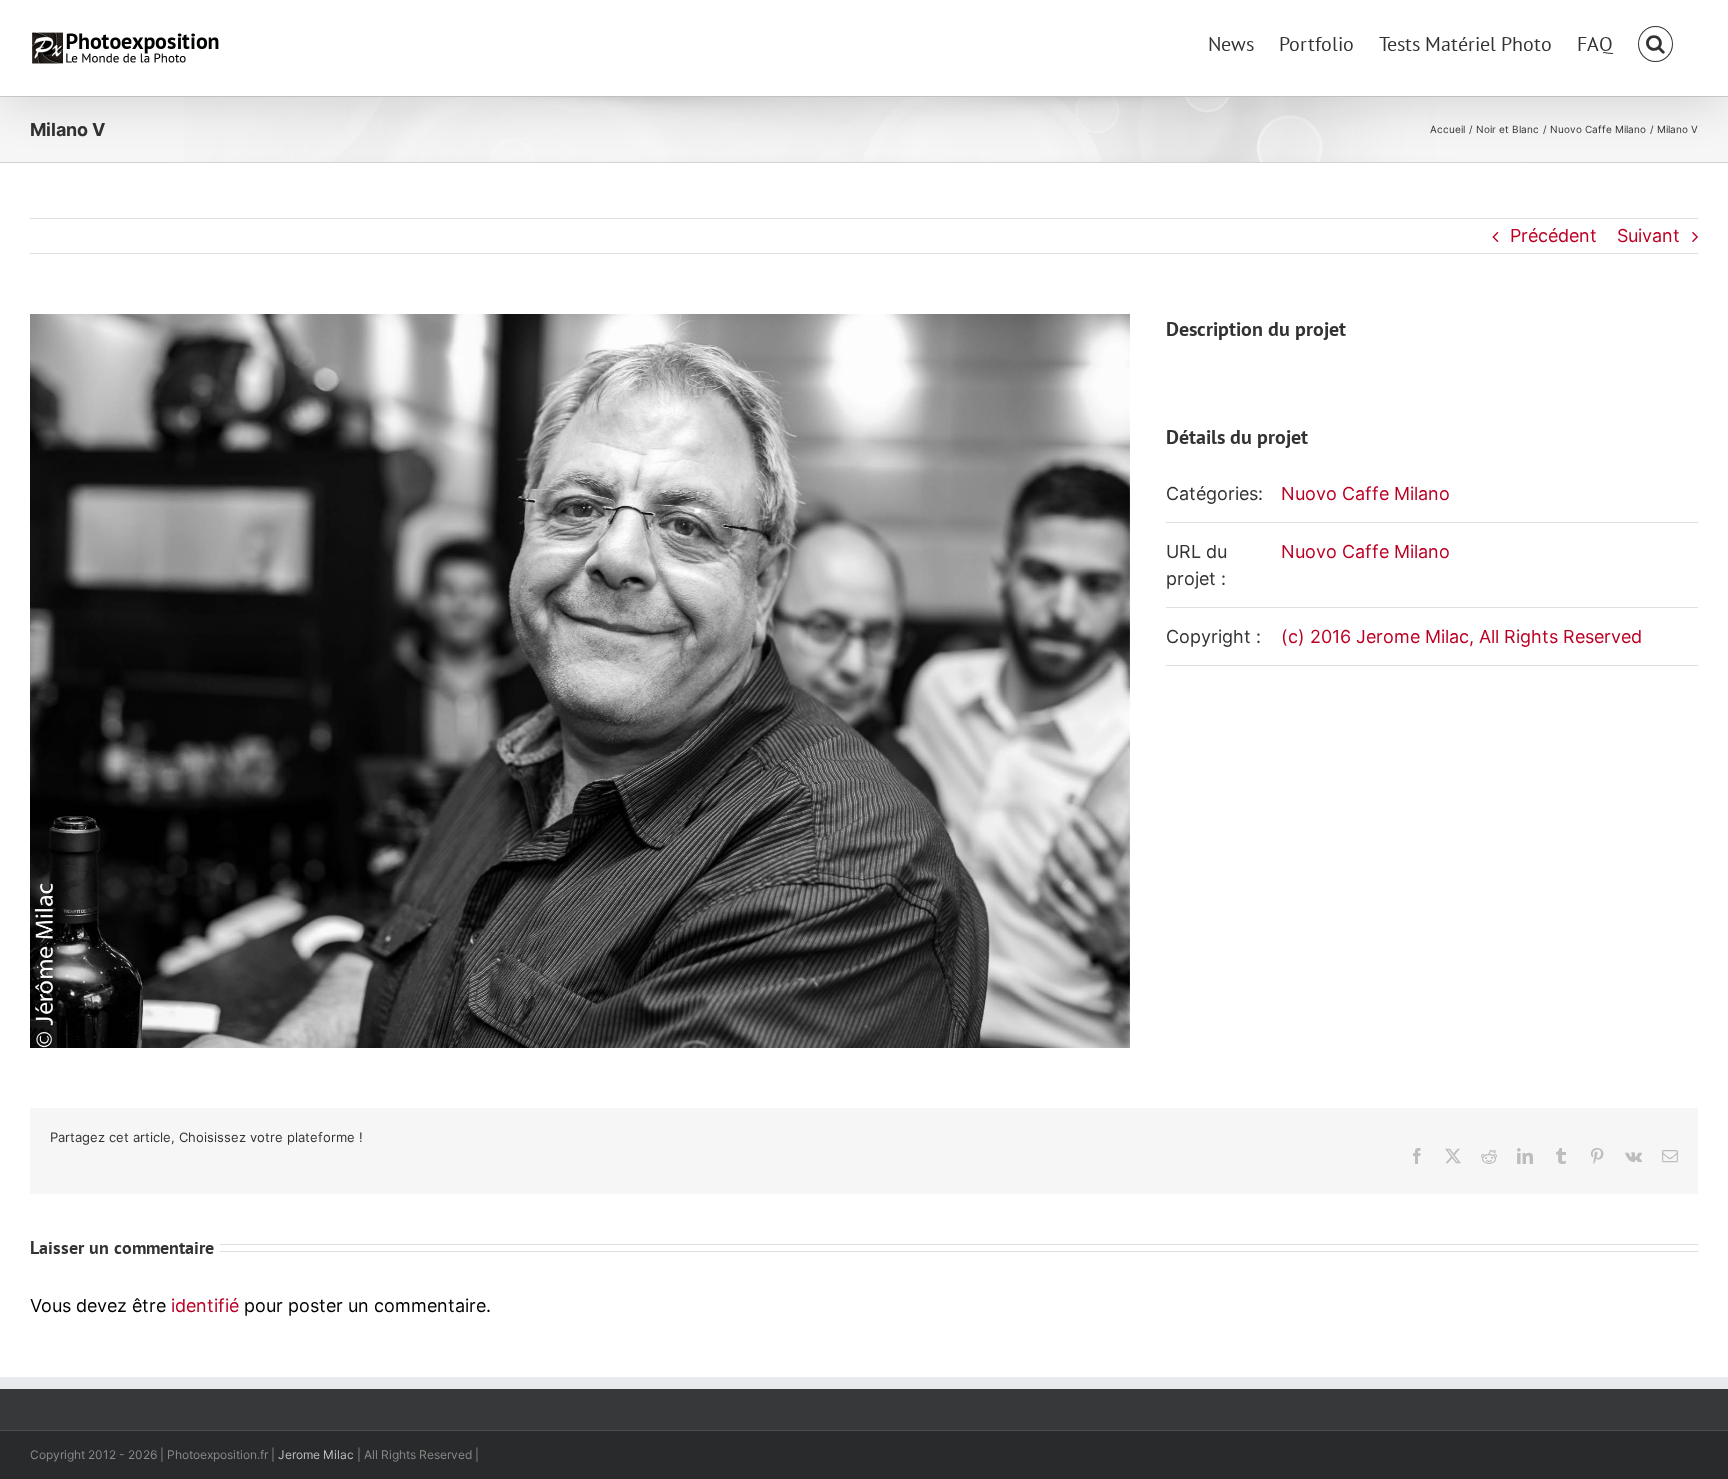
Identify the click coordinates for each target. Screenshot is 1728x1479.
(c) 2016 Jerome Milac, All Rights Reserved (1461, 636)
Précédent (1553, 235)
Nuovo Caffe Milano (1365, 493)
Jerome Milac (316, 1454)
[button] (1655, 42)
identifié (205, 1305)
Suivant (1648, 235)
